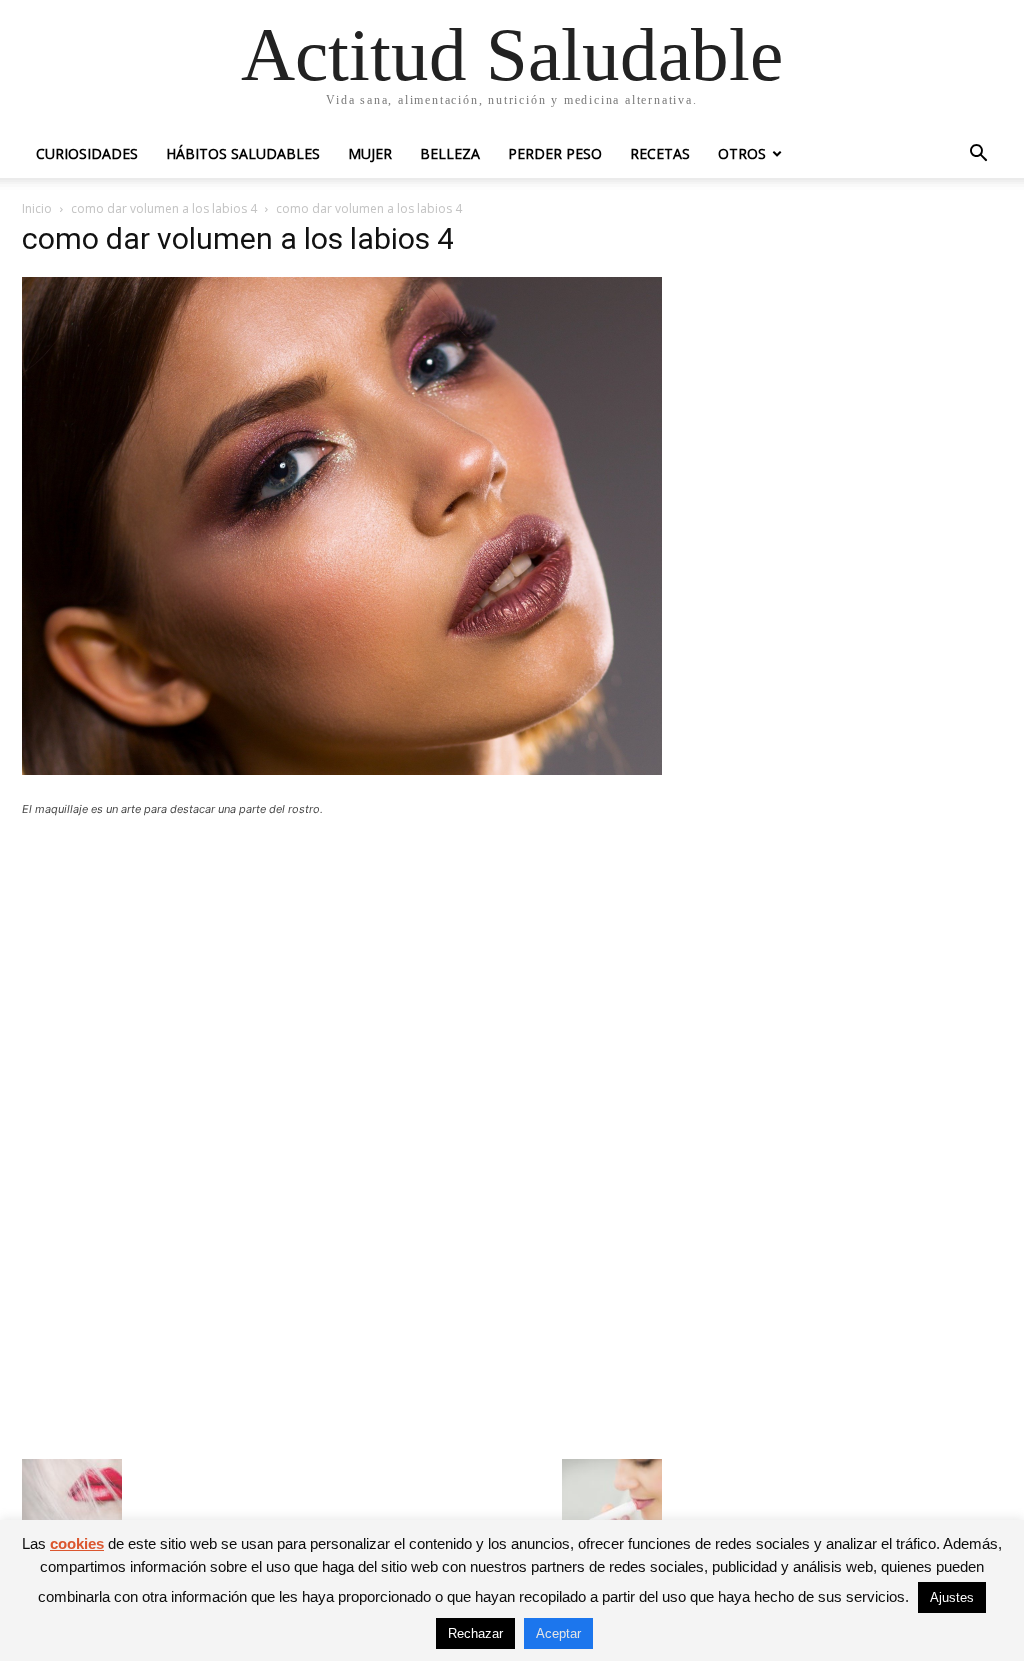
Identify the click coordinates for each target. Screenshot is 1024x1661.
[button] (978, 155)
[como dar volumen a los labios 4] (342, 769)
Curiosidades (87, 153)
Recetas (660, 153)
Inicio (37, 208)
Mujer (370, 153)
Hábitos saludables (243, 153)
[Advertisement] (342, 979)
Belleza (450, 153)
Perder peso (555, 153)
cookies (77, 1543)
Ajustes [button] (952, 1597)
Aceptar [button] (558, 1633)
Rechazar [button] (475, 1633)
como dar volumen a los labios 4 (164, 208)
